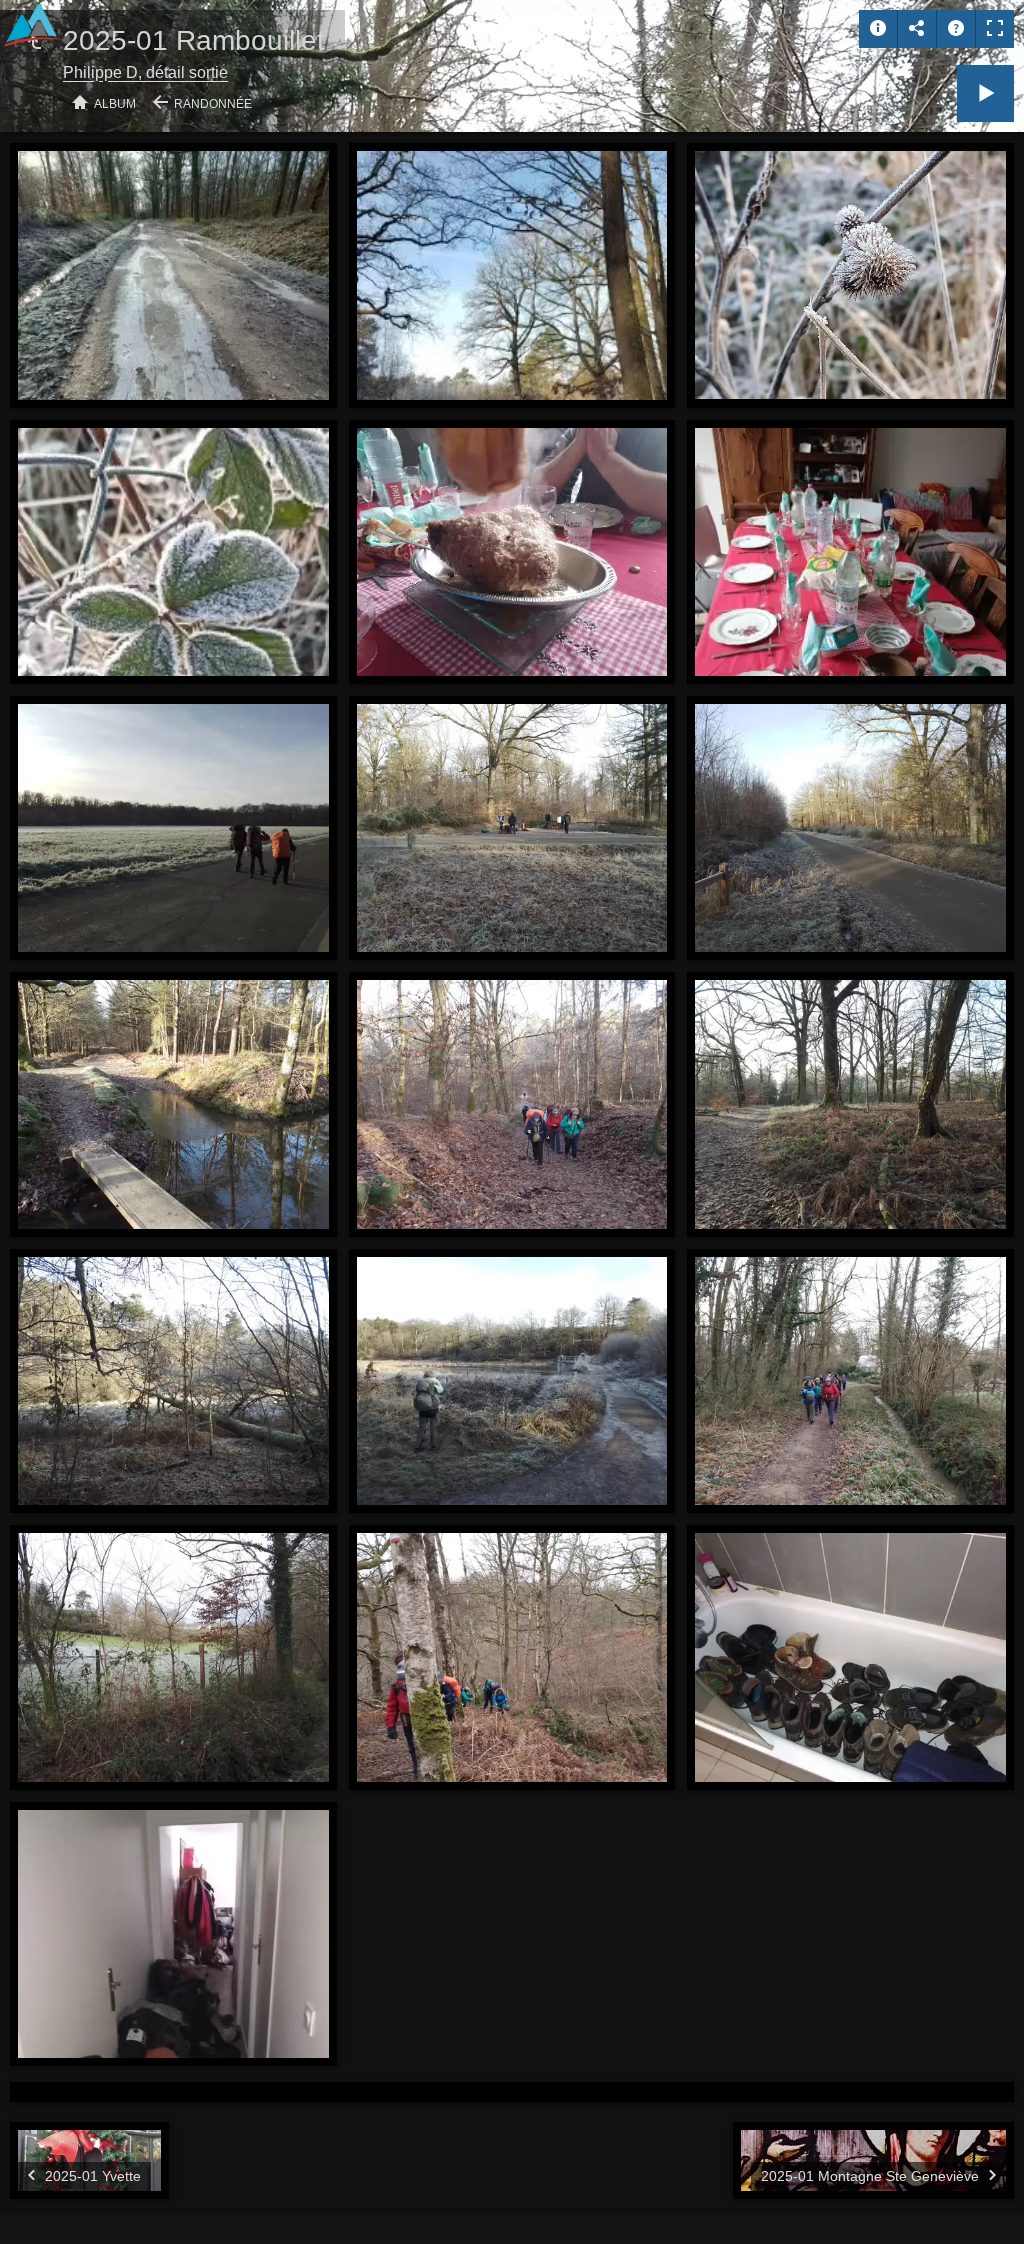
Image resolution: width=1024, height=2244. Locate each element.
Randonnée (213, 104)
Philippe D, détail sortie (145, 72)
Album (115, 104)
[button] (40, 2203)
